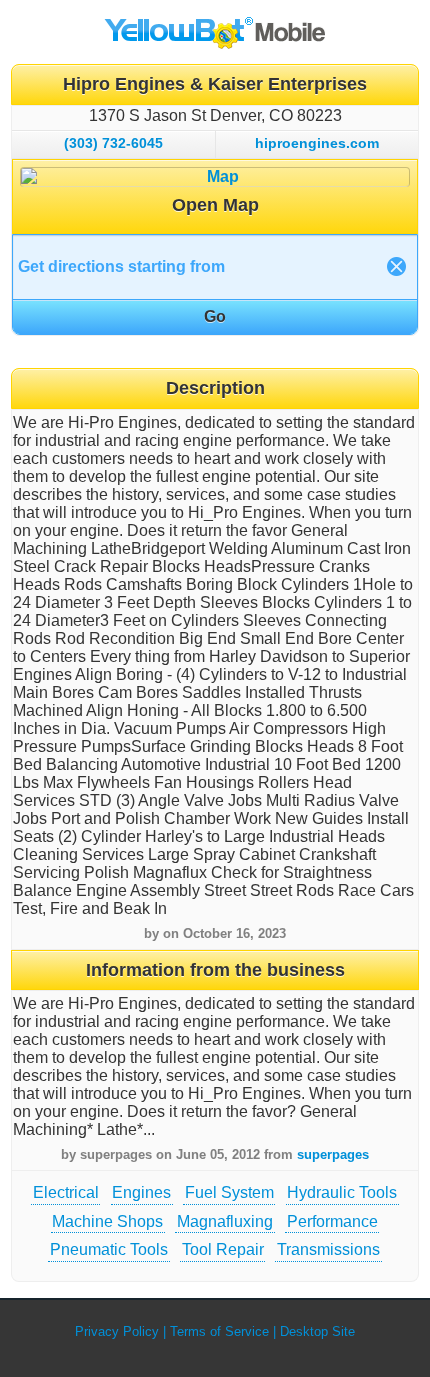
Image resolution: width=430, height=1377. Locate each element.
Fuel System (229, 1192)
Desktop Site (317, 1331)
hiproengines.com (317, 143)
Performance (332, 1221)
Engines (141, 1192)
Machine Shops (107, 1221)
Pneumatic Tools (109, 1249)
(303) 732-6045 (113, 143)
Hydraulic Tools (342, 1192)
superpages (333, 1154)
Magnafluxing (225, 1221)
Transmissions (328, 1249)
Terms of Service (219, 1331)
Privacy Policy (117, 1331)
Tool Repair (223, 1249)
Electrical (66, 1192)
